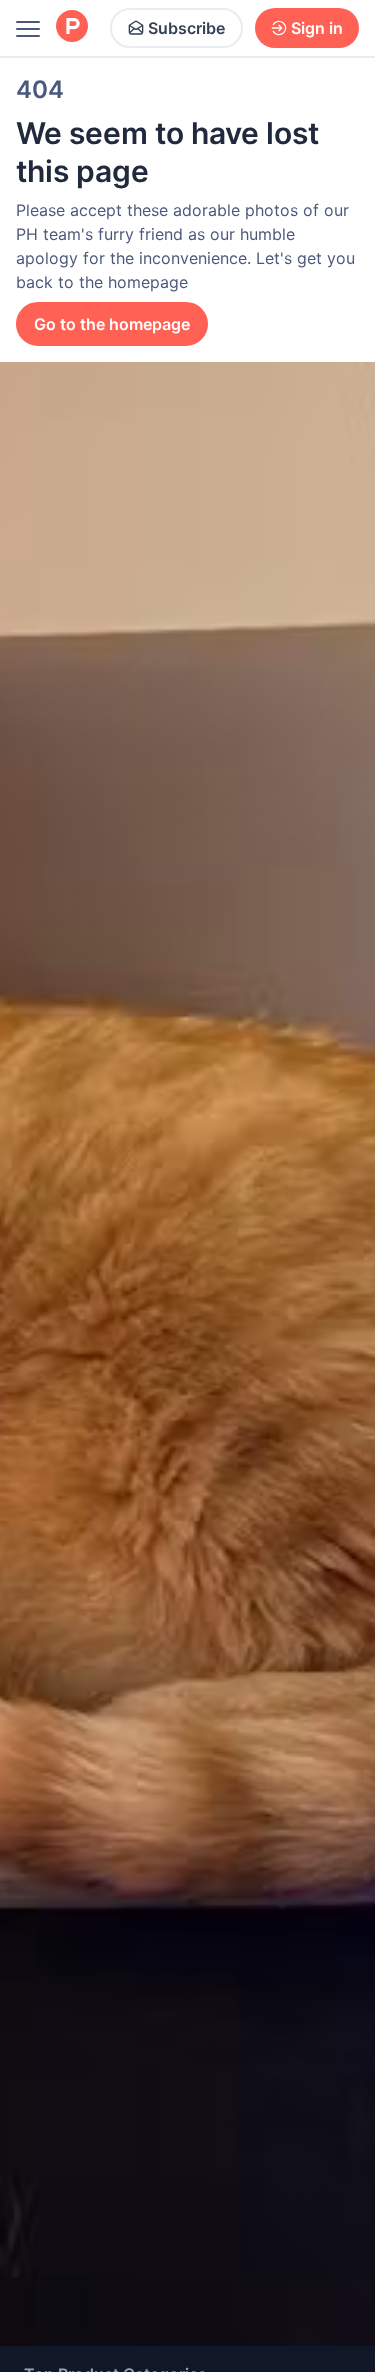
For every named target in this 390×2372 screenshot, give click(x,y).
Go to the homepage (112, 324)
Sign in (317, 28)
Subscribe (186, 28)
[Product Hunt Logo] (72, 27)
